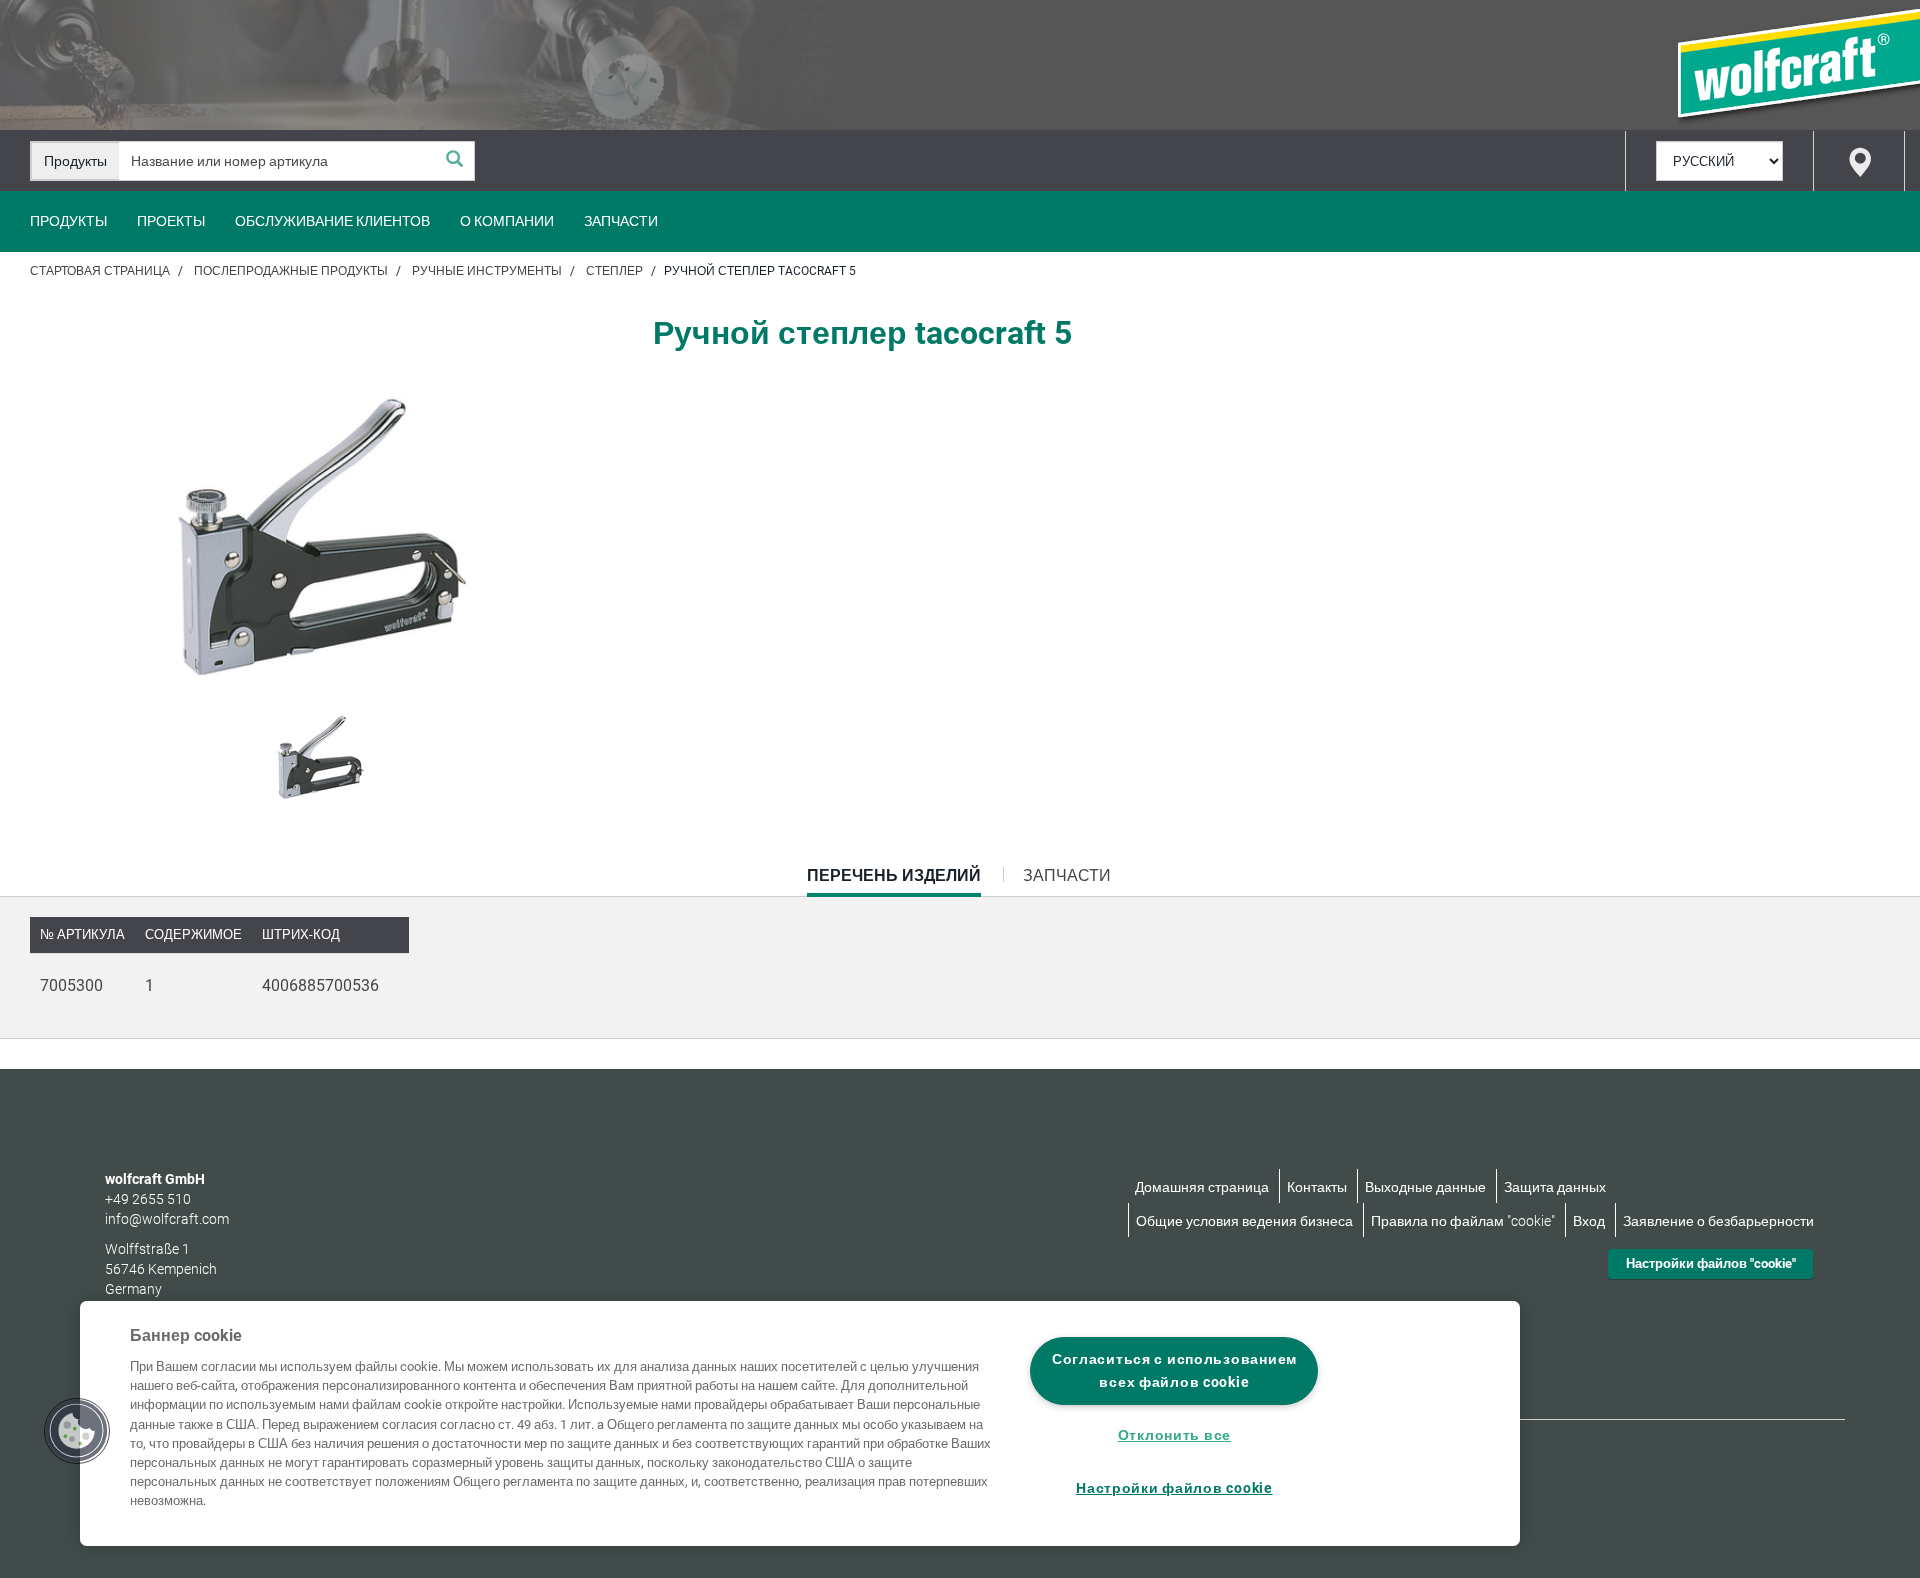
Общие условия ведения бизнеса (1244, 1221)
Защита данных (1555, 1187)
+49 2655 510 (148, 1199)
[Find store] (1859, 161)
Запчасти (621, 221)
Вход (1589, 1221)
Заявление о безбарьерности (1718, 1221)
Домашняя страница (1202, 1187)
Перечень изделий (894, 881)
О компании (507, 221)
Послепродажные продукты (291, 271)
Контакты (1317, 1187)
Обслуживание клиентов (332, 221)
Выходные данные (1425, 1187)
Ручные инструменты (487, 271)
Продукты (68, 221)
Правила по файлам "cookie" (1463, 1221)
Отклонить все (1174, 1435)
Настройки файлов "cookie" (1711, 1263)
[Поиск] (454, 161)
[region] (800, 1423)
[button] (77, 1431)
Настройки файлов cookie (1174, 1488)
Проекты (171, 221)
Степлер (614, 271)
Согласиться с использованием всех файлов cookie (1174, 1371)
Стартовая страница (100, 271)
